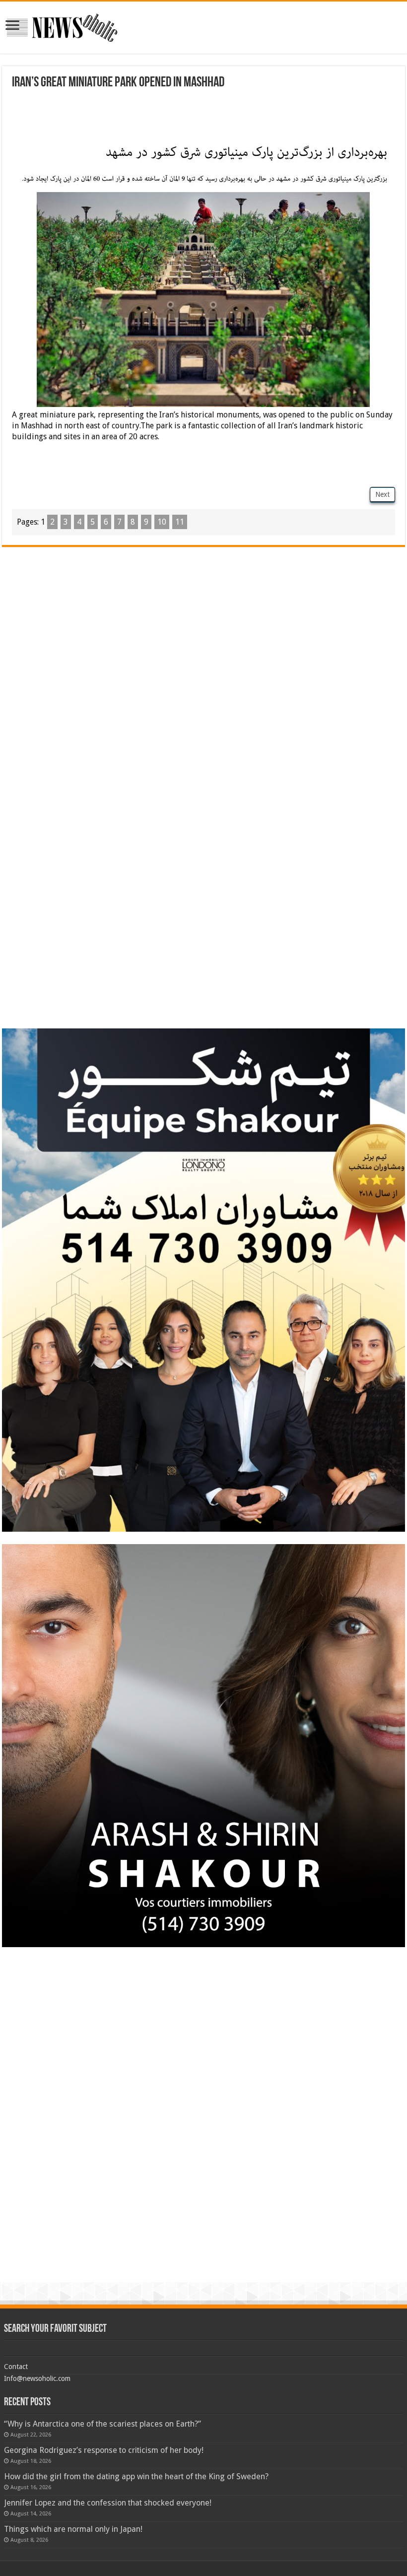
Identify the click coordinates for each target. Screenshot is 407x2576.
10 (162, 522)
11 (180, 522)
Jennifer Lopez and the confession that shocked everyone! (108, 2503)
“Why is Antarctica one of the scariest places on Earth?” (102, 2424)
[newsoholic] (62, 26)
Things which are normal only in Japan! (73, 2529)
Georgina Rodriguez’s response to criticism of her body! (104, 2450)
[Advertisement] (203, 117)
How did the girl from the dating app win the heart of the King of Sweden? (136, 2476)
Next (382, 494)
